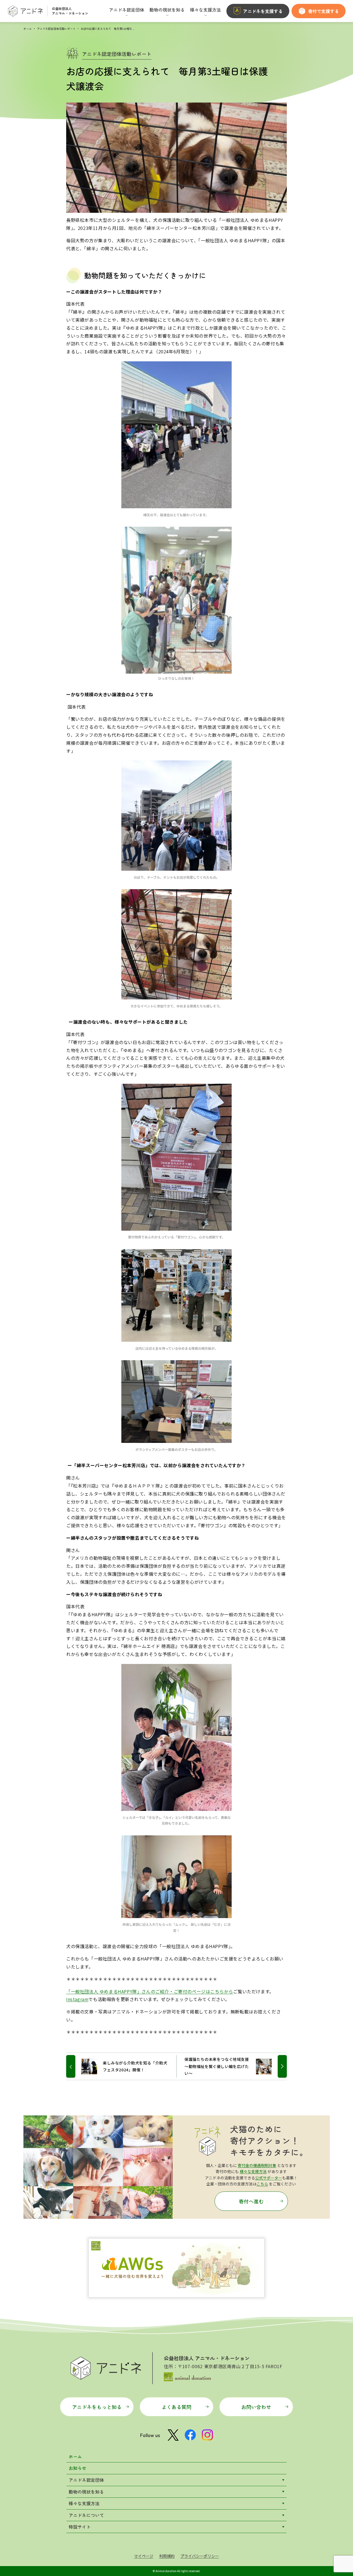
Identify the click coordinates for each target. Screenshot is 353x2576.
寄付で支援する (323, 11)
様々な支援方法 (253, 2171)
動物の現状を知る (86, 2492)
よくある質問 (176, 2407)
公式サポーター (269, 2178)
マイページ (144, 2556)
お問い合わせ (256, 2407)
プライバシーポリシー (200, 2556)
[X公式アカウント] (173, 2435)
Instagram (77, 1999)
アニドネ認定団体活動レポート (56, 29)
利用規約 (167, 2556)
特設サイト (80, 2527)
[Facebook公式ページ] (190, 2435)
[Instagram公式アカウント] (207, 2435)
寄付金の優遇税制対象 (257, 2165)
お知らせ (77, 2468)
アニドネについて (86, 2515)
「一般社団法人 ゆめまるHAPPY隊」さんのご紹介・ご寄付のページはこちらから (150, 1991)
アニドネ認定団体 (86, 2480)
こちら (262, 2184)
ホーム (28, 29)
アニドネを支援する (263, 11)
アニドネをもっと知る (97, 2407)
